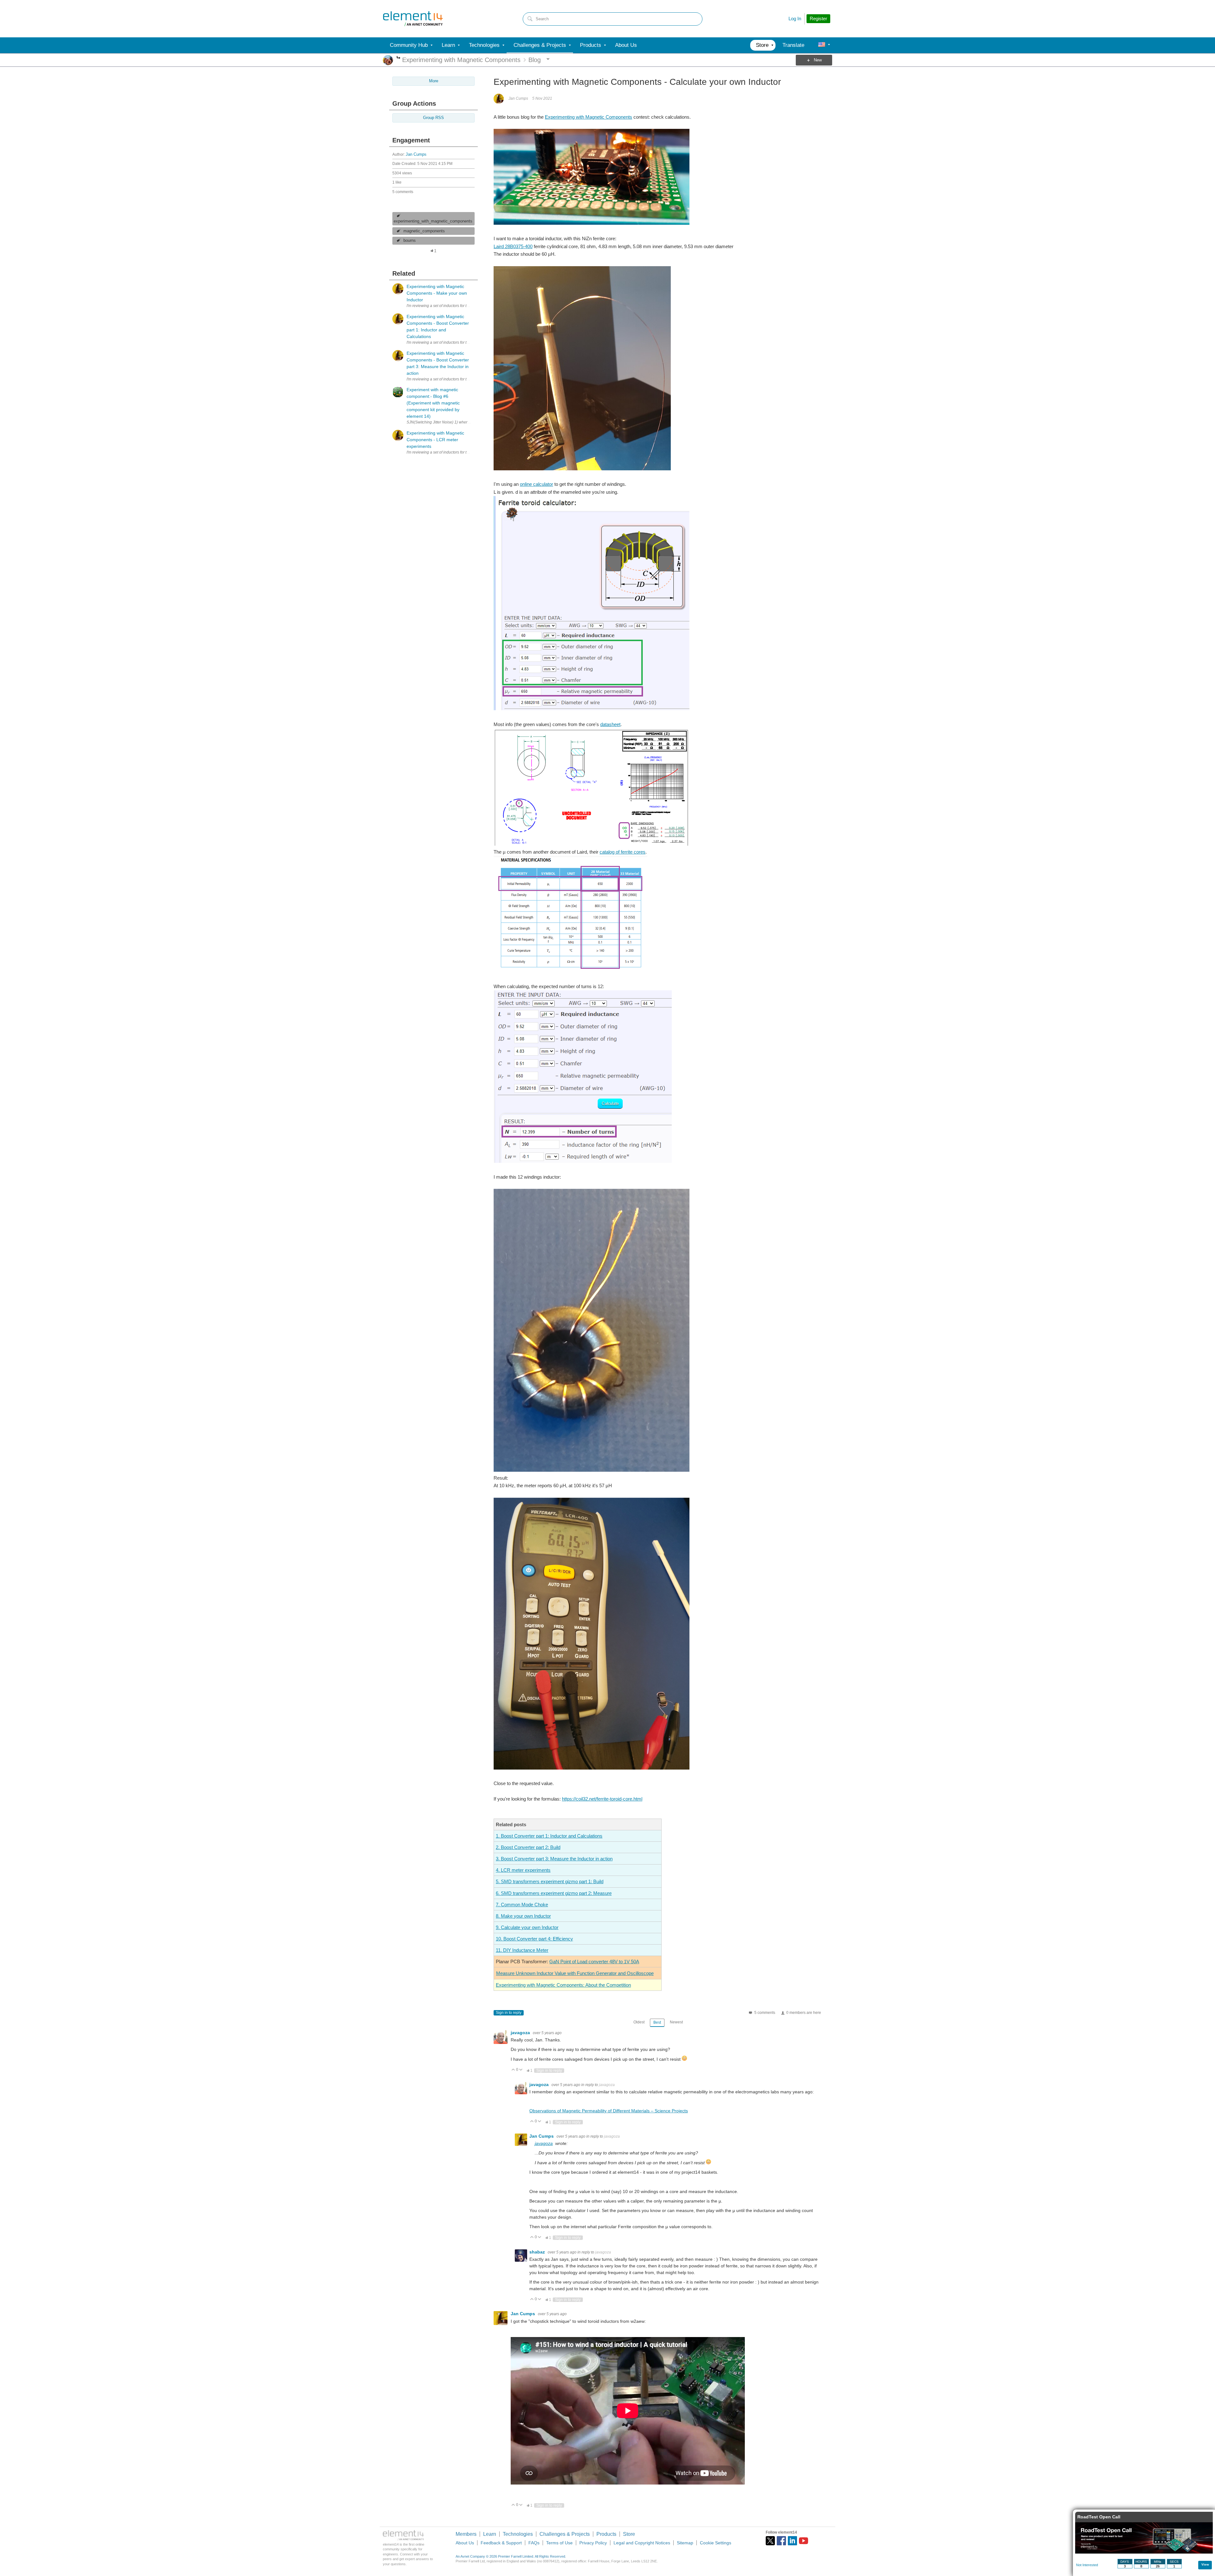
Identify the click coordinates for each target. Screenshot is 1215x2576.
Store (629, 2534)
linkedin (792, 2541)
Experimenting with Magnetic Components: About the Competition (563, 1985)
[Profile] (822, 45)
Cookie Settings (716, 2543)
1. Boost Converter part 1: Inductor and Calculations (549, 1836)
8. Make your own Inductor (523, 1916)
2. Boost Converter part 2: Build (528, 1847)
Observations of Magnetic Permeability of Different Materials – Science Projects (609, 2111)
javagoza (521, 2033)
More (399, 58)
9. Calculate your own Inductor (527, 1927)
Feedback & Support (501, 2543)
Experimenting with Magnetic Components (589, 117)
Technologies (518, 2534)
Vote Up (513, 2070)
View (1205, 2564)
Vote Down (521, 2070)
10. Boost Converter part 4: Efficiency (534, 1939)
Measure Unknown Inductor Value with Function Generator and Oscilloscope (575, 1973)
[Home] (413, 19)
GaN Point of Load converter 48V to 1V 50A (594, 1962)
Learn (490, 2534)
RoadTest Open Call (1099, 2517)
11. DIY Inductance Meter (522, 1950)
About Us (465, 2543)
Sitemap (685, 2543)
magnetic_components (424, 231)
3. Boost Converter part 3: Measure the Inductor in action (554, 1859)
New (818, 60)
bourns (410, 241)
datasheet (610, 724)
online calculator (536, 484)
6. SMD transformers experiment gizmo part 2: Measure (554, 1893)
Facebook (781, 2541)
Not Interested (1087, 2565)
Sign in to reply (509, 2013)
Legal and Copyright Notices (642, 2543)
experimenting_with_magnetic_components (433, 221)
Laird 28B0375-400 (513, 246)
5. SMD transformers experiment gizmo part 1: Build (550, 1881)
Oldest (639, 2022)
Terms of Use (559, 2543)
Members (466, 2534)
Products (606, 2534)
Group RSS (433, 118)
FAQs (534, 2543)
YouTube (804, 2541)
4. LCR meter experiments (523, 1870)
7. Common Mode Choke (522, 1905)
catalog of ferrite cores (623, 852)
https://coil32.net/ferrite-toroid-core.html (602, 1799)
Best (657, 2022)
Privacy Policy (593, 2543)
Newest (676, 2022)
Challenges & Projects (565, 2534)
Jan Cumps (416, 154)
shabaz (538, 2252)
